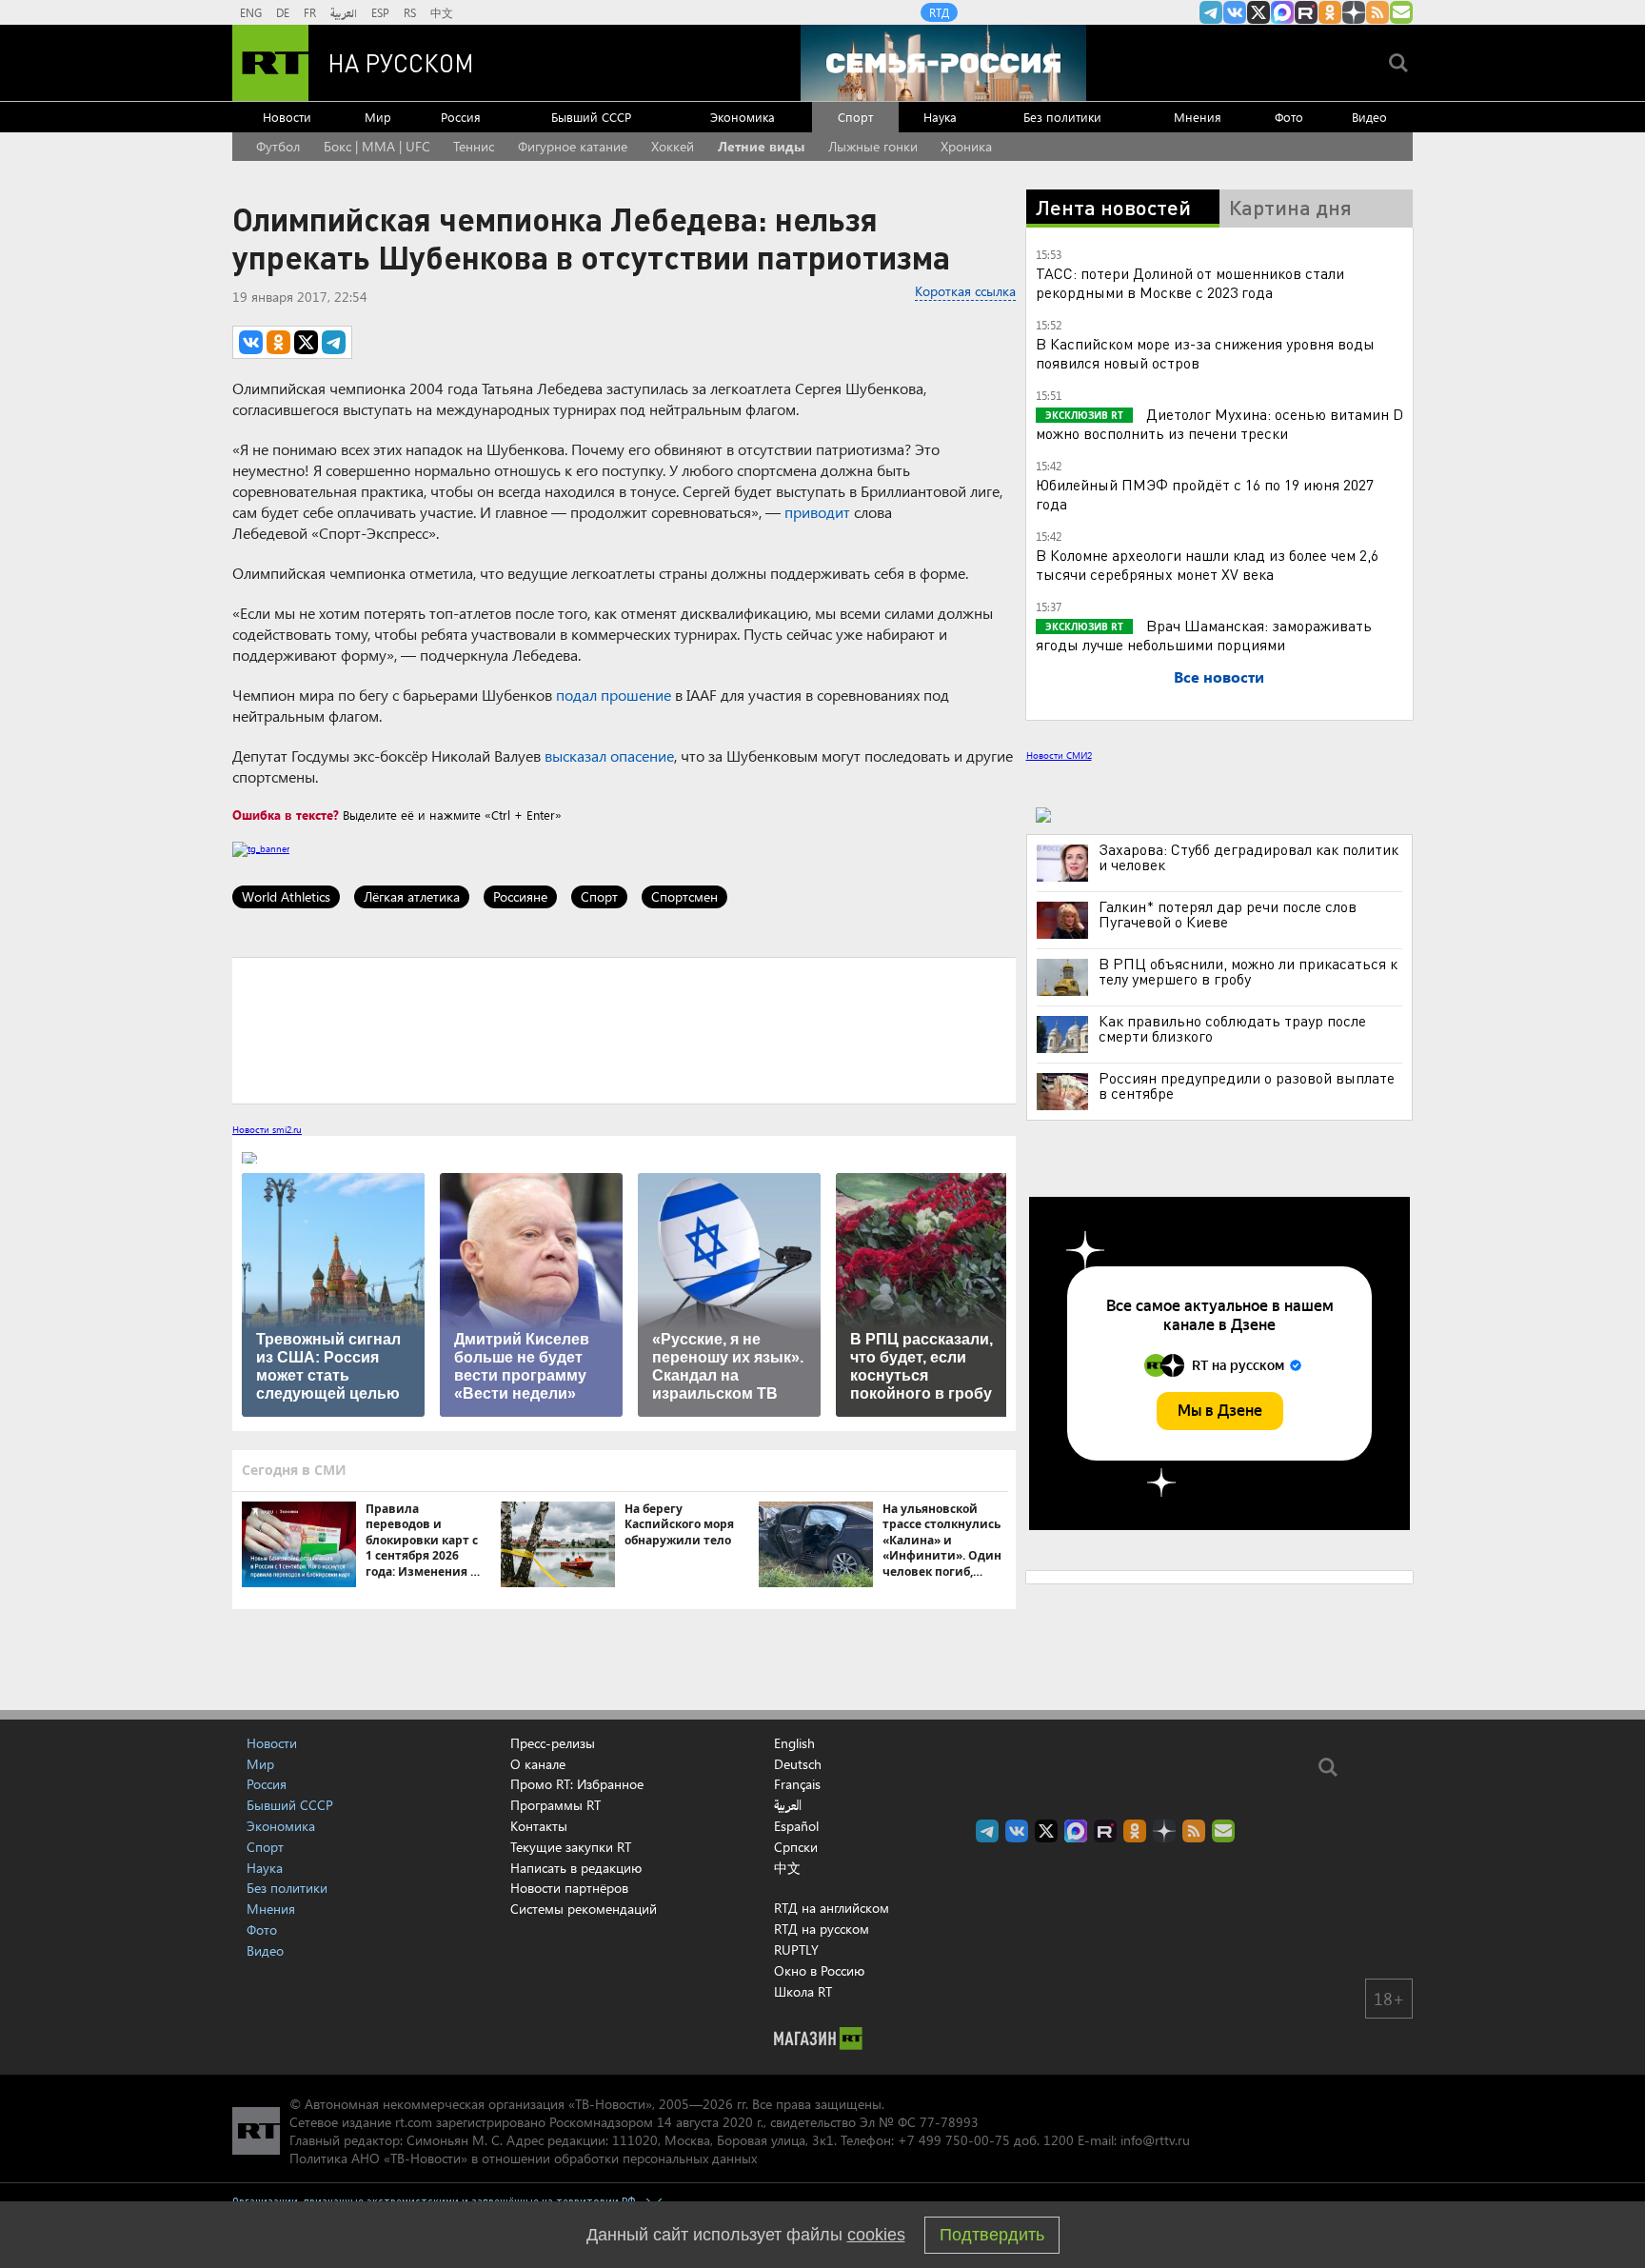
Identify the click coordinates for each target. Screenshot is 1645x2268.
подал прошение (614, 695)
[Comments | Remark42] (624, 1029)
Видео (1369, 117)
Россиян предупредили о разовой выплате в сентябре (1247, 1085)
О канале (538, 1764)
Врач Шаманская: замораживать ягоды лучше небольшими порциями (1204, 635)
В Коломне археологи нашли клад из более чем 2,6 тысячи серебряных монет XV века (1207, 564)
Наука (940, 117)
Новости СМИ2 (1059, 755)
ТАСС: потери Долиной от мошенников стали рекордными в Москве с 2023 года (1190, 282)
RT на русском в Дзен (1354, 12)
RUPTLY (796, 1950)
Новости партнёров (569, 1888)
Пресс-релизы (553, 1743)
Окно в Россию (819, 1970)
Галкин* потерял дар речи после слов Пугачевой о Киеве (1228, 914)
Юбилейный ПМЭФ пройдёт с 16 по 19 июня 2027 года (1205, 494)
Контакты (539, 1826)
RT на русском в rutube (1306, 12)
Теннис (474, 146)
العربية (344, 12)
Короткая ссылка (965, 291)
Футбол (278, 146)
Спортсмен (684, 896)
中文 (442, 12)
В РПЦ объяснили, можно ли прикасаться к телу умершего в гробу (1248, 971)
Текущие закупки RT (571, 1847)
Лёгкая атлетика (412, 896)
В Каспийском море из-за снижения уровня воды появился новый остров (1205, 353)
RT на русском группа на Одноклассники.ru (1330, 12)
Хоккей (673, 146)
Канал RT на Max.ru (1282, 12)
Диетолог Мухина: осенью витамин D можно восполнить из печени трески (1219, 423)
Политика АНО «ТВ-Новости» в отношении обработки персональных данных (523, 2158)
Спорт (855, 117)
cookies (876, 2235)
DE (283, 12)
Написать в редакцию (576, 1868)
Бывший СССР (591, 117)
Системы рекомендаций (584, 1909)
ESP (380, 12)
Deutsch (798, 1764)
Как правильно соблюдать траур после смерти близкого (1232, 1028)
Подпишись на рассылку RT (1401, 12)
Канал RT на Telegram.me (1211, 12)
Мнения (1198, 117)
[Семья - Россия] (943, 63)
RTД (939, 12)
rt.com (414, 2122)
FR (310, 12)
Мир (378, 117)
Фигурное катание (573, 146)
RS (410, 12)
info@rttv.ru (1155, 2140)
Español (796, 1826)
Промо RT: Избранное (577, 1784)
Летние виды (761, 146)
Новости (287, 117)
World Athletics (286, 896)
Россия (461, 117)
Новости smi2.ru (267, 1129)
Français (797, 1784)
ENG (251, 12)
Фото (1289, 117)
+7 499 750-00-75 (954, 2140)
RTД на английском (832, 1908)
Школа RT (803, 1991)
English (794, 1743)
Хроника (966, 146)
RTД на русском (822, 1929)
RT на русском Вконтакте (1235, 12)
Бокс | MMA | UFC (377, 146)
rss (1377, 12)
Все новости (1219, 676)
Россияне (520, 896)
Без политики (1062, 117)
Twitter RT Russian (1259, 12)
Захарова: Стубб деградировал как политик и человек (1249, 857)
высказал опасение (609, 756)
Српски (796, 1847)
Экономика (743, 117)
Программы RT (555, 1805)
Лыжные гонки (873, 146)
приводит (817, 512)
